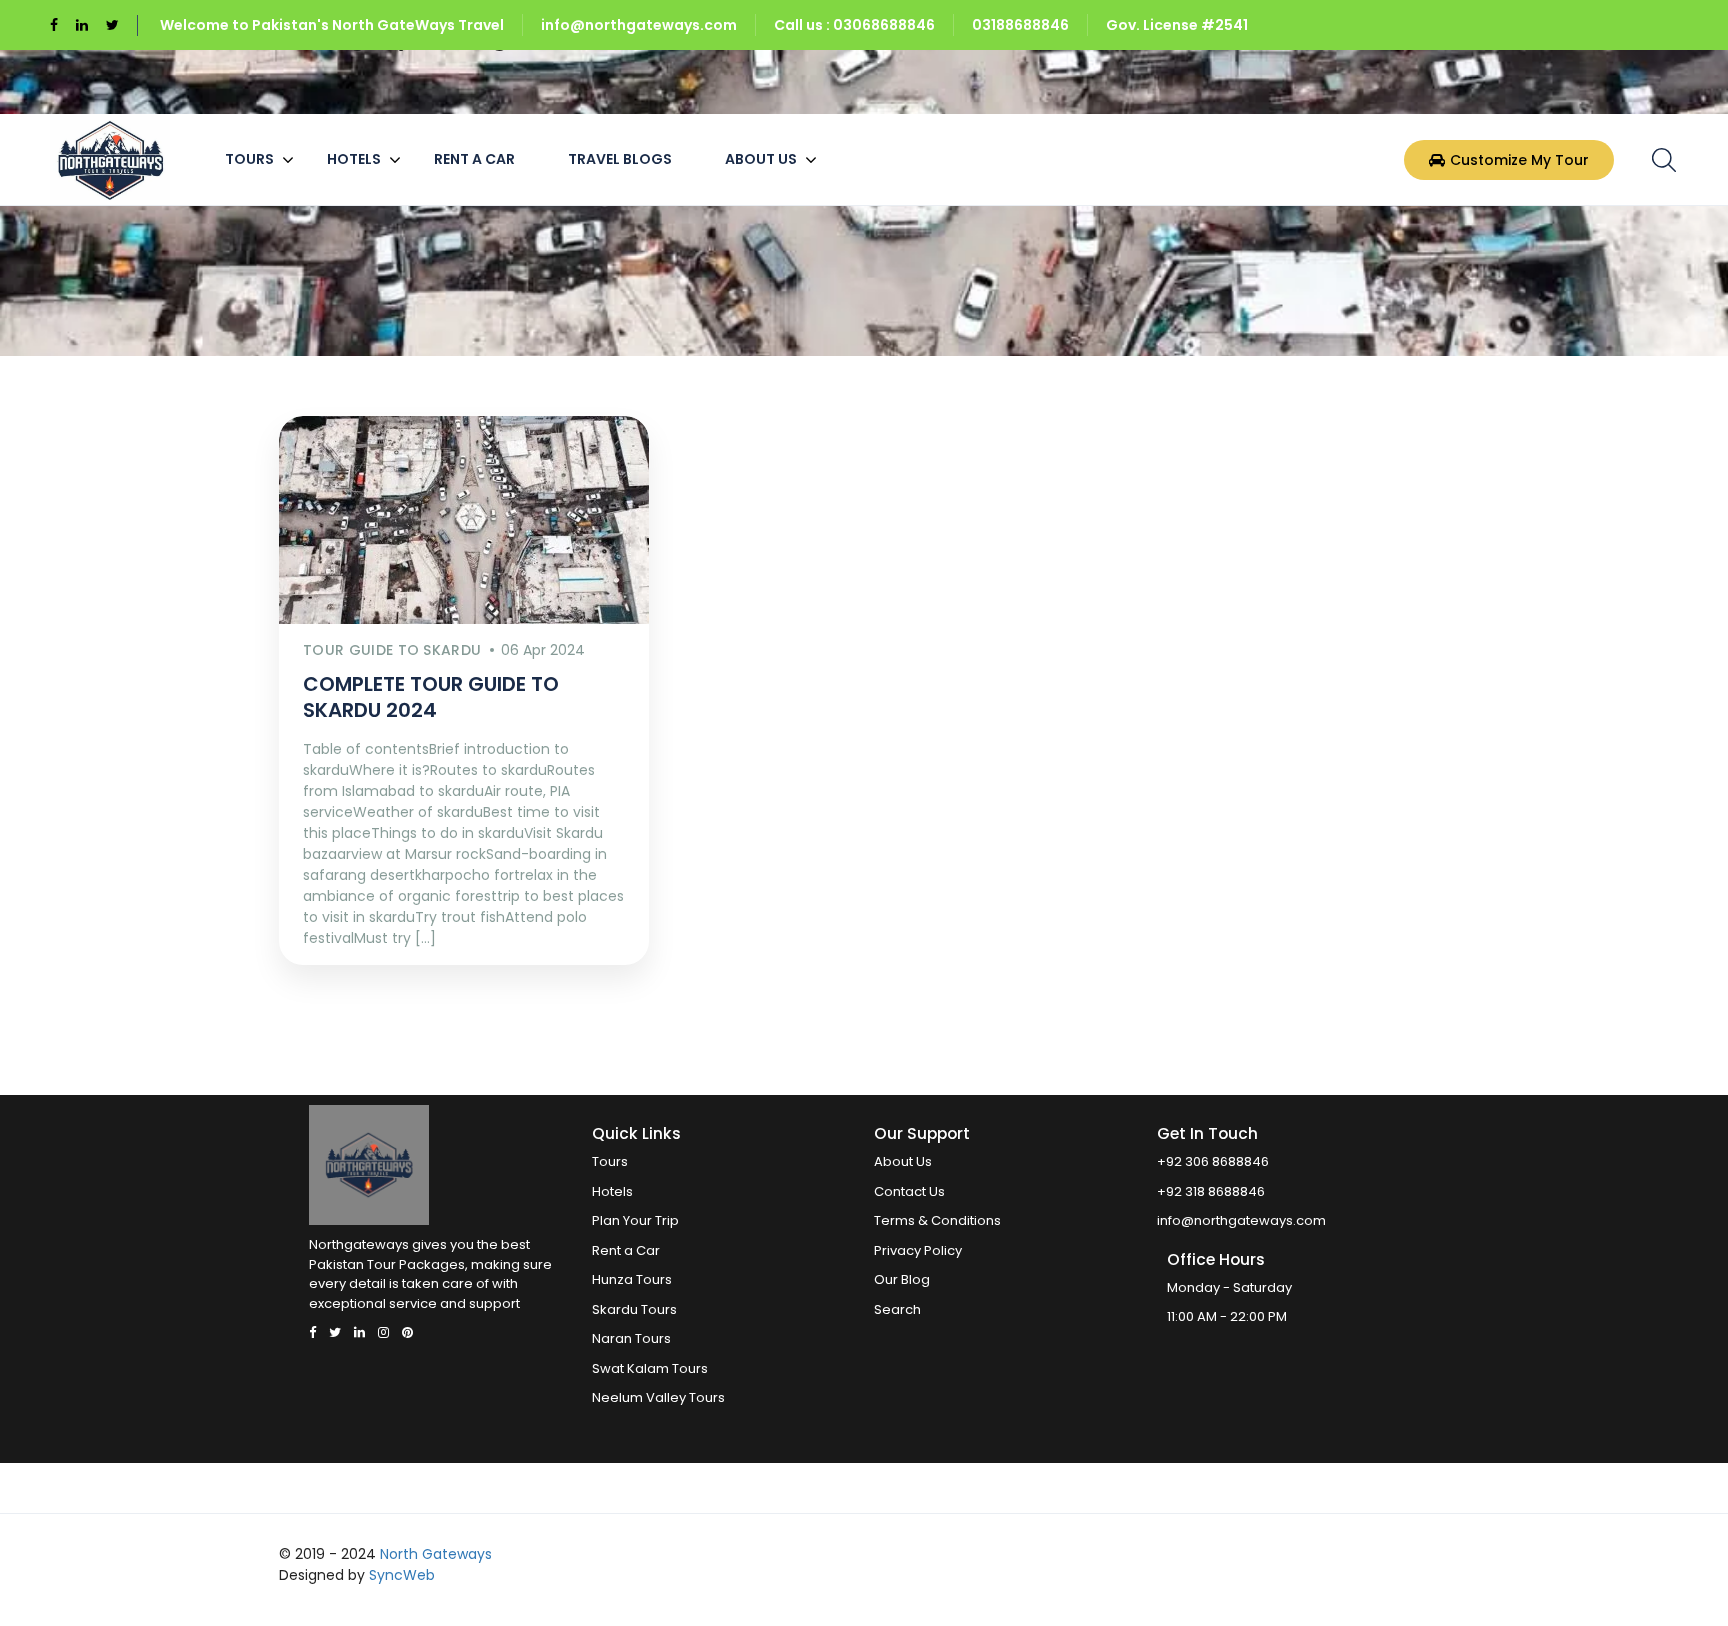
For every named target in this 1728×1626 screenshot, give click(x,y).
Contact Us (909, 1191)
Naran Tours (631, 1338)
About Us (761, 159)
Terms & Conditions (937, 1220)
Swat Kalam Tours (650, 1368)
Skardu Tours (634, 1309)
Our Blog (902, 1279)
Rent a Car (474, 159)
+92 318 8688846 (1211, 1191)
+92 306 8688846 (1213, 1161)
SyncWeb (402, 1575)
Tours (249, 159)
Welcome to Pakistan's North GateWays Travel (332, 25)
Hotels (354, 159)
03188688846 (1020, 25)
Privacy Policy (918, 1250)
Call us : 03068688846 (854, 25)
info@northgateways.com (639, 25)
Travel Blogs (620, 159)
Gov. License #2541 (1177, 25)
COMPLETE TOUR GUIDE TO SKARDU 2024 (431, 697)
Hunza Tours (632, 1279)
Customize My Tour (1519, 159)
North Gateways (436, 1554)
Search (897, 1309)
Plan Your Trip (635, 1220)
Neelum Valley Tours (658, 1397)
